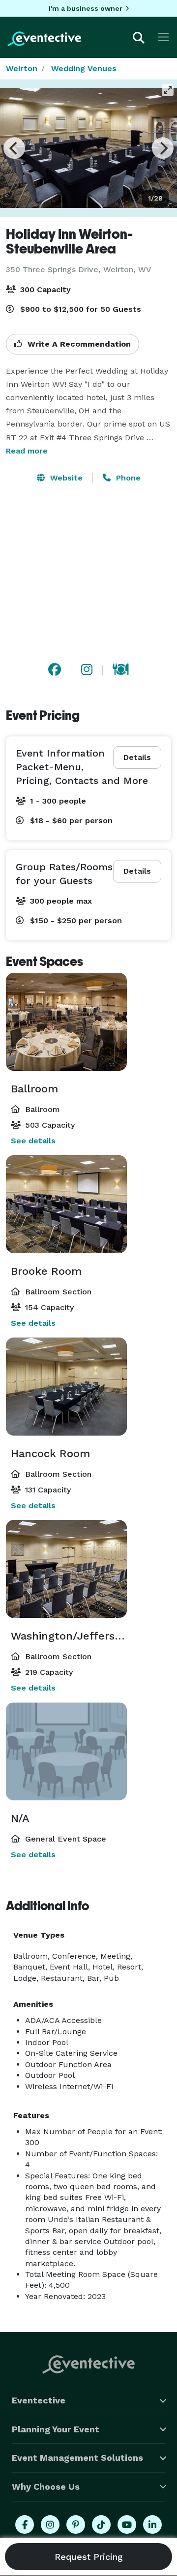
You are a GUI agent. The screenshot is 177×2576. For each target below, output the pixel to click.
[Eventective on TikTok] (101, 2525)
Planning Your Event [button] (56, 2429)
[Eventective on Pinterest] (76, 2525)
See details (33, 1141)
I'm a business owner (86, 8)
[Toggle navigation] (163, 37)
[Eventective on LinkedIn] (152, 2525)
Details (137, 757)
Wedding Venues (84, 68)
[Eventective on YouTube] (127, 2525)
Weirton (22, 68)
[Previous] (14, 148)
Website (65, 478)
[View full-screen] (168, 90)
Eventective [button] (39, 2400)
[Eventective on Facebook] (25, 2525)
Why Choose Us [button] (46, 2487)
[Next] (163, 148)
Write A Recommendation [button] (78, 344)
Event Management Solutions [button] (77, 2458)
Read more (27, 451)
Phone (127, 478)
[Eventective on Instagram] (50, 2525)
